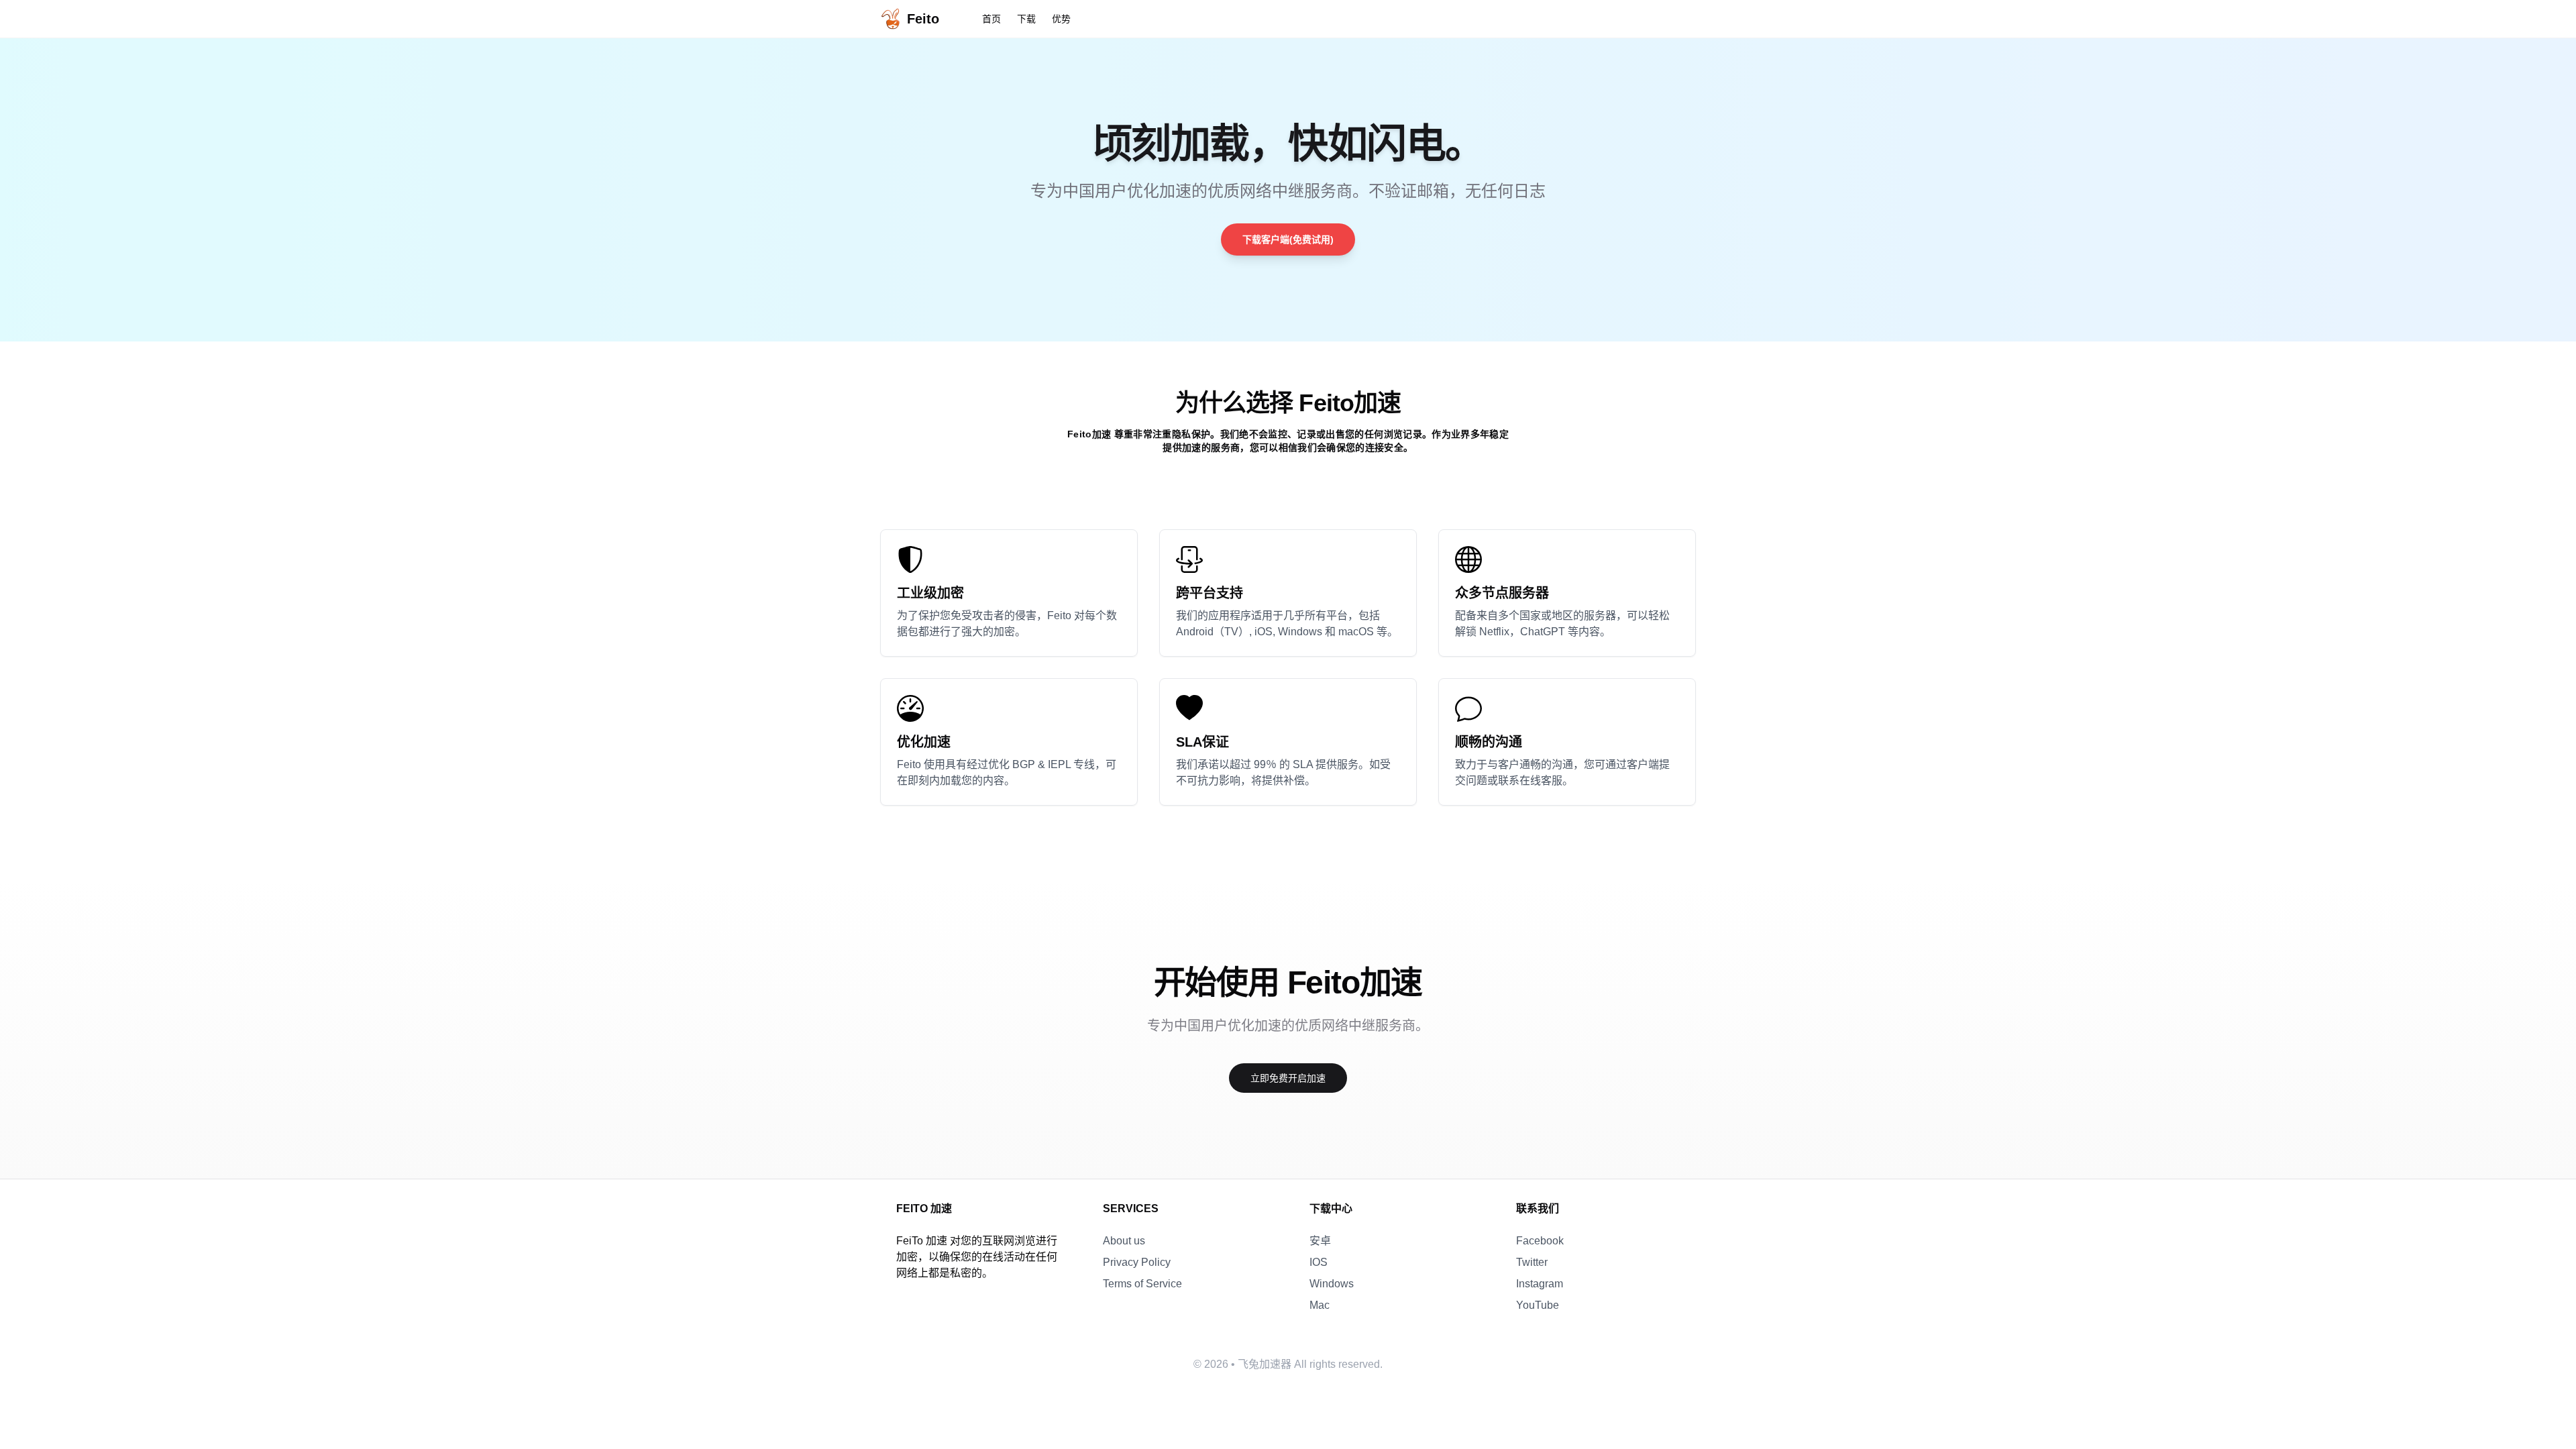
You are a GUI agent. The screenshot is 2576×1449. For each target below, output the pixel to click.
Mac (1320, 1305)
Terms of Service (1142, 1284)
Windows (1332, 1284)
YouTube (1538, 1305)
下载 (1026, 19)
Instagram (1540, 1284)
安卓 (1320, 1241)
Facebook (1540, 1241)
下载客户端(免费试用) (1288, 239)
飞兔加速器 (1265, 1364)
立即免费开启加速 (1288, 1078)
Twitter (1532, 1262)
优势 (1061, 19)
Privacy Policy (1137, 1262)
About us (1124, 1241)
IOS (1319, 1262)
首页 (991, 19)
